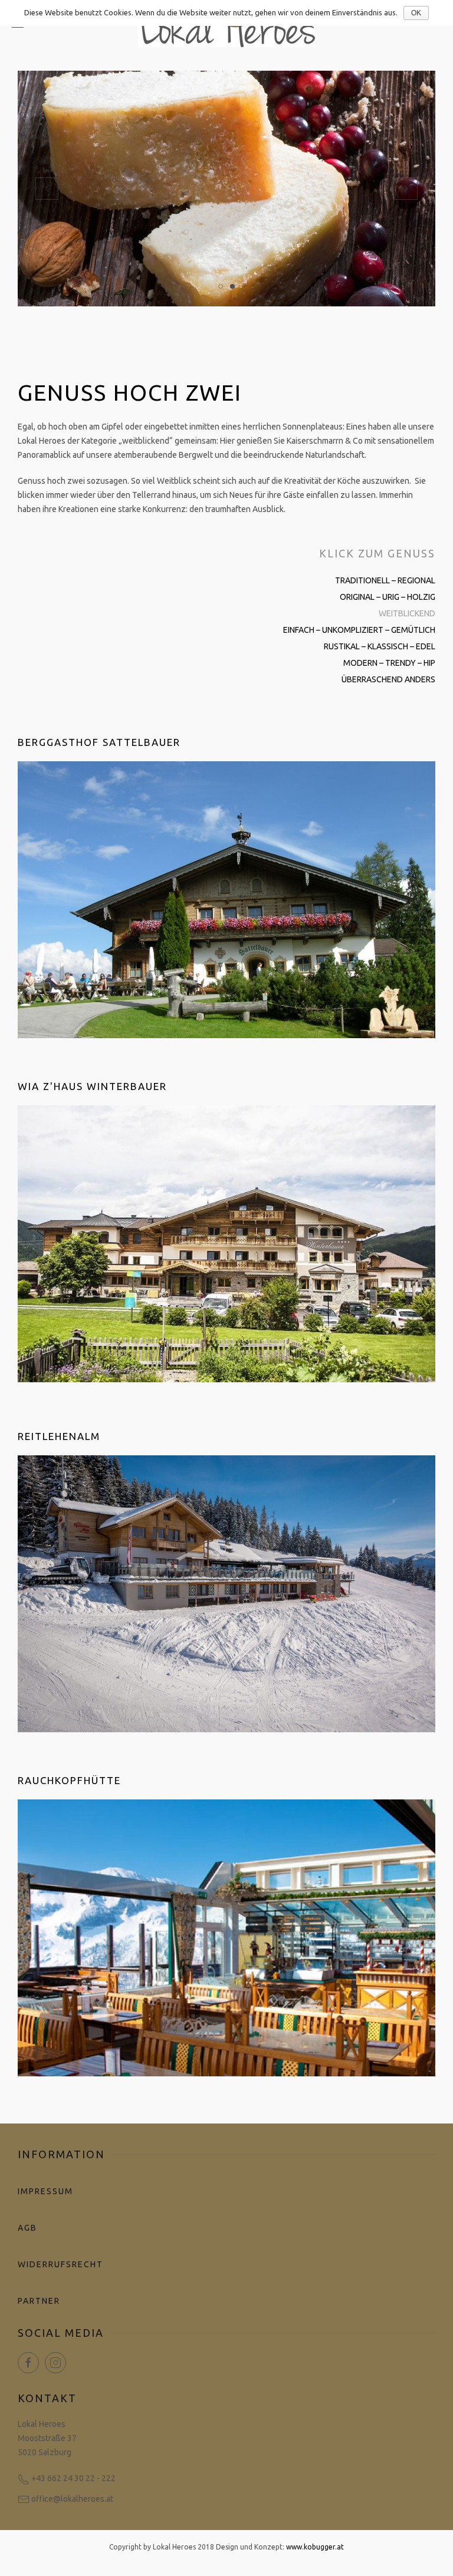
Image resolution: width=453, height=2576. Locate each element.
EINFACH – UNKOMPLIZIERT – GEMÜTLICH (359, 630)
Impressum (45, 2191)
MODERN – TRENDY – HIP (389, 663)
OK (416, 13)
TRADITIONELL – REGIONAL (385, 580)
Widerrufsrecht (60, 2264)
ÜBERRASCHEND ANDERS (388, 679)
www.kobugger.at (315, 2547)
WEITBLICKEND (407, 613)
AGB (27, 2228)
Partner (39, 2301)
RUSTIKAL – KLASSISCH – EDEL (380, 646)
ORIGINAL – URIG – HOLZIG (388, 597)
